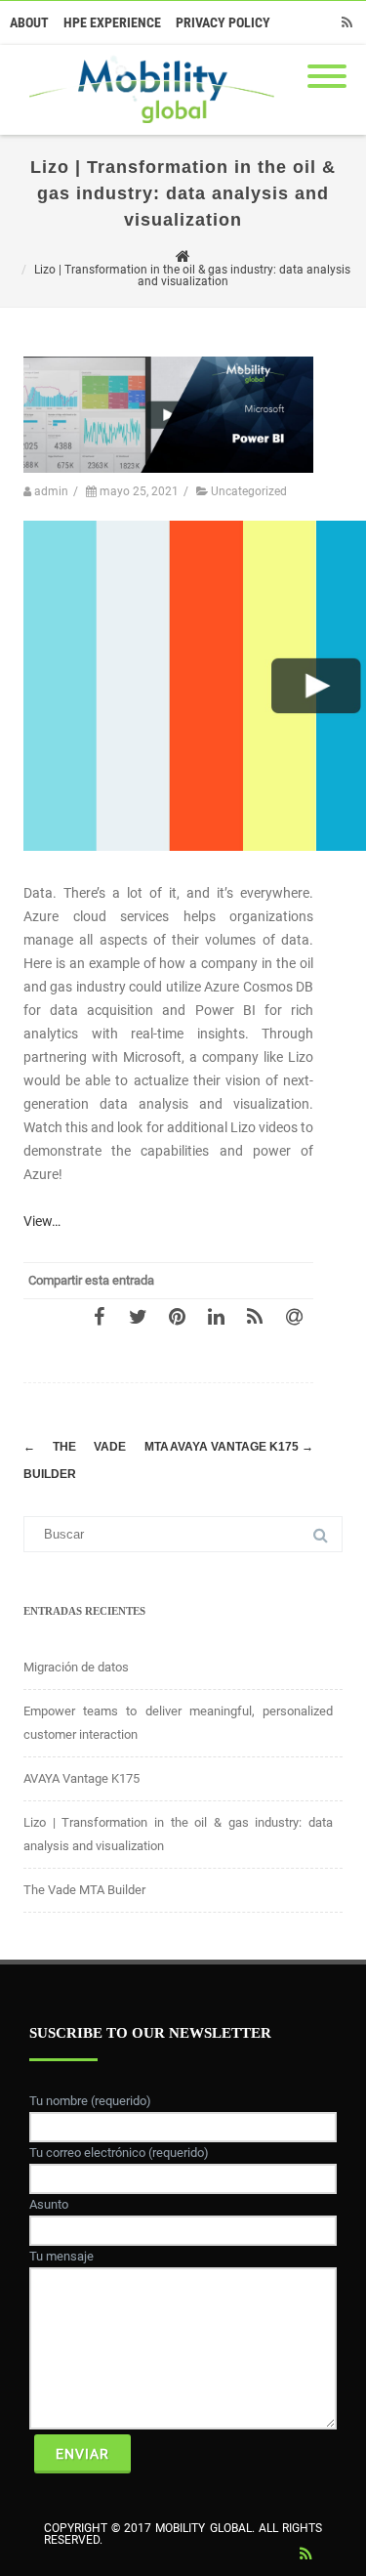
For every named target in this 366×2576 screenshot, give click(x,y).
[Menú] (327, 64)
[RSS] (346, 22)
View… (42, 1221)
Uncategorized (249, 491)
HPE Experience (112, 22)
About (29, 22)
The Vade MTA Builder (84, 1890)
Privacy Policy (223, 22)
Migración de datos (76, 1667)
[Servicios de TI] (147, 128)
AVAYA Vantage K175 (242, 1447)
